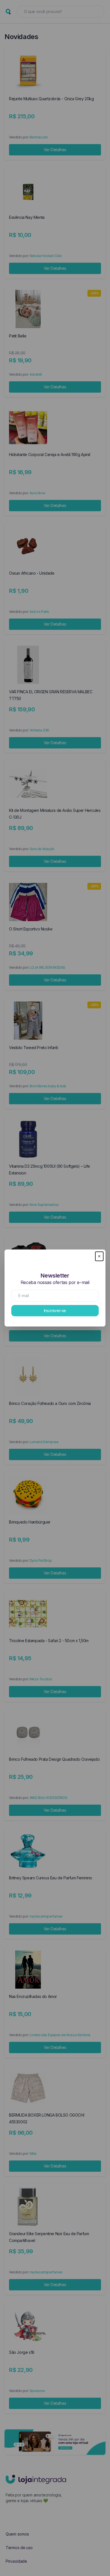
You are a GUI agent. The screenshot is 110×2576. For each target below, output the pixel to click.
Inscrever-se (55, 1311)
